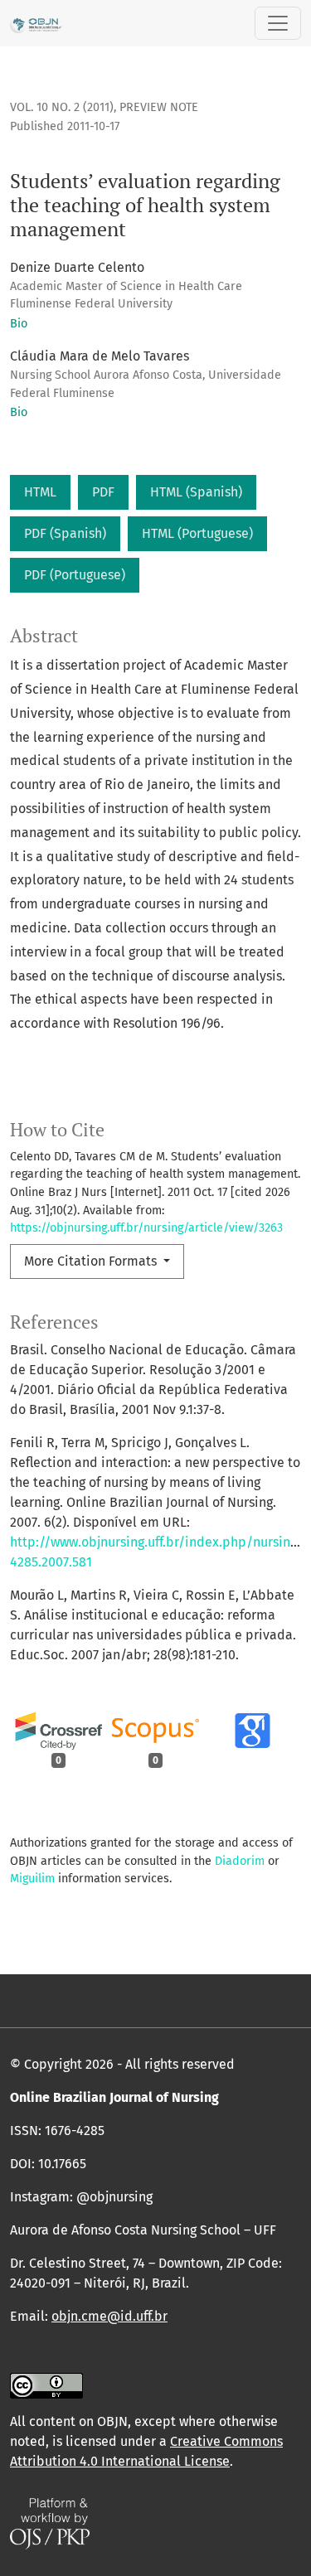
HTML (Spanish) (196, 492)
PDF (103, 492)
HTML (40, 492)
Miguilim (32, 1879)
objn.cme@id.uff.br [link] (109, 2316)
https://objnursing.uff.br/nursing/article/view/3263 (146, 1228)
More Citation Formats (92, 1261)
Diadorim (240, 1861)
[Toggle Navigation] (278, 23)
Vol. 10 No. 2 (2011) (62, 107)
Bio (19, 324)
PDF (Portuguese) (75, 575)
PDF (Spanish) (65, 533)
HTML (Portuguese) (197, 533)
